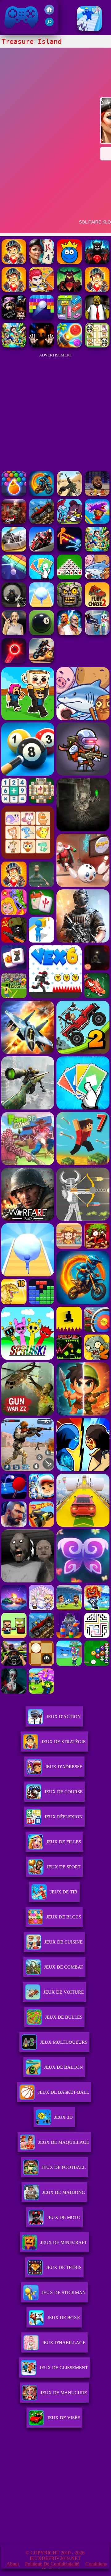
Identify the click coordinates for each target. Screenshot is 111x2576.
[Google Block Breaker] (14, 578)
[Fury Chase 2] (97, 605)
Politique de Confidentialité (52, 2564)
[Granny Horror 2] (14, 633)
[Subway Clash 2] (14, 522)
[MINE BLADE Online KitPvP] (14, 346)
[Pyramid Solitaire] (69, 578)
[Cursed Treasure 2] (97, 290)
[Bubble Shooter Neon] (14, 661)
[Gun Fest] (89, 29)
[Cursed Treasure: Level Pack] (97, 262)
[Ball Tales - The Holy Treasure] (69, 262)
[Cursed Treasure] (14, 262)
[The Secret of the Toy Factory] (42, 346)
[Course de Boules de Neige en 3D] (42, 605)
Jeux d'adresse (64, 1767)
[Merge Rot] (97, 578)
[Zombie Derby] (14, 550)
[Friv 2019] (49, 13)
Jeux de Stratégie (64, 1742)
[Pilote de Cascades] (42, 661)
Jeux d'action (64, 1717)
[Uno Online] (42, 578)
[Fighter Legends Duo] (69, 633)
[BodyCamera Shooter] (42, 522)
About (13, 2564)
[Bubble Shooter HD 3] (14, 494)
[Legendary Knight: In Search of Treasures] (14, 318)
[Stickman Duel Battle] (69, 550)
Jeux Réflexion (64, 1817)
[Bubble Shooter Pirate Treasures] (69, 346)
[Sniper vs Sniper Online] (14, 605)
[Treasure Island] (42, 262)
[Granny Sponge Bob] (97, 318)
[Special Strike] (69, 494)
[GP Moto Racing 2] (42, 550)
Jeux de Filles (64, 1842)
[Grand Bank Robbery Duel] (97, 633)
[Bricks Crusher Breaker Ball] (42, 318)
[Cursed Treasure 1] (14, 290)
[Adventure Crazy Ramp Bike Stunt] (42, 494)
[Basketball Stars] (97, 494)
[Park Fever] (69, 318)
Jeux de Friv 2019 (21, 31)
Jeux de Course (64, 1792)
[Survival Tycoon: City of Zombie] (69, 605)
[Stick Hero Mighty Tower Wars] (69, 522)
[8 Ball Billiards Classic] (42, 633)
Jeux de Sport (64, 1867)
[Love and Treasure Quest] (42, 290)
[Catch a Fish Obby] (97, 522)
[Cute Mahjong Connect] (97, 346)
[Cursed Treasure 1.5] (69, 290)
